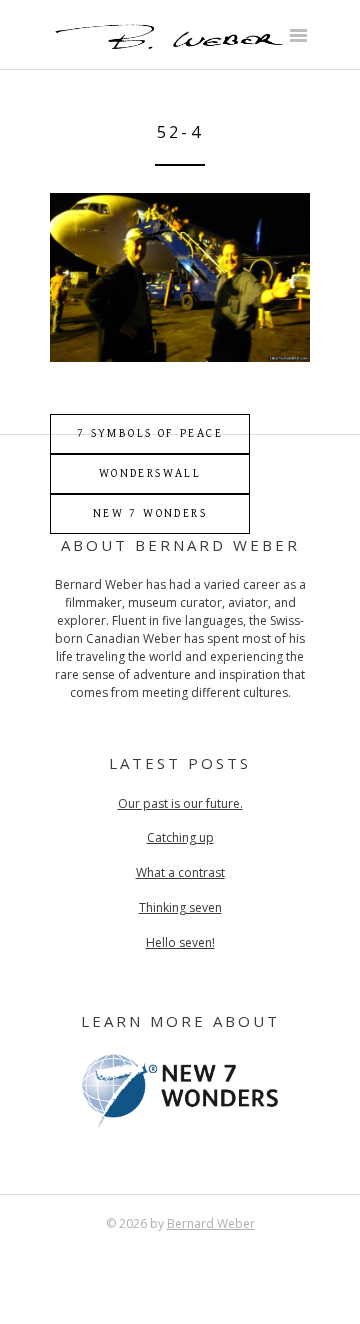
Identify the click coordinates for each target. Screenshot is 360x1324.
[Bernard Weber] (168, 47)
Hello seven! (180, 942)
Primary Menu (298, 37)
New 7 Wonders (150, 513)
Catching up (180, 837)
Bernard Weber (211, 1223)
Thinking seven (180, 907)
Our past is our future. (180, 803)
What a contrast (180, 872)
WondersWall (150, 473)
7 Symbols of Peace (150, 433)
